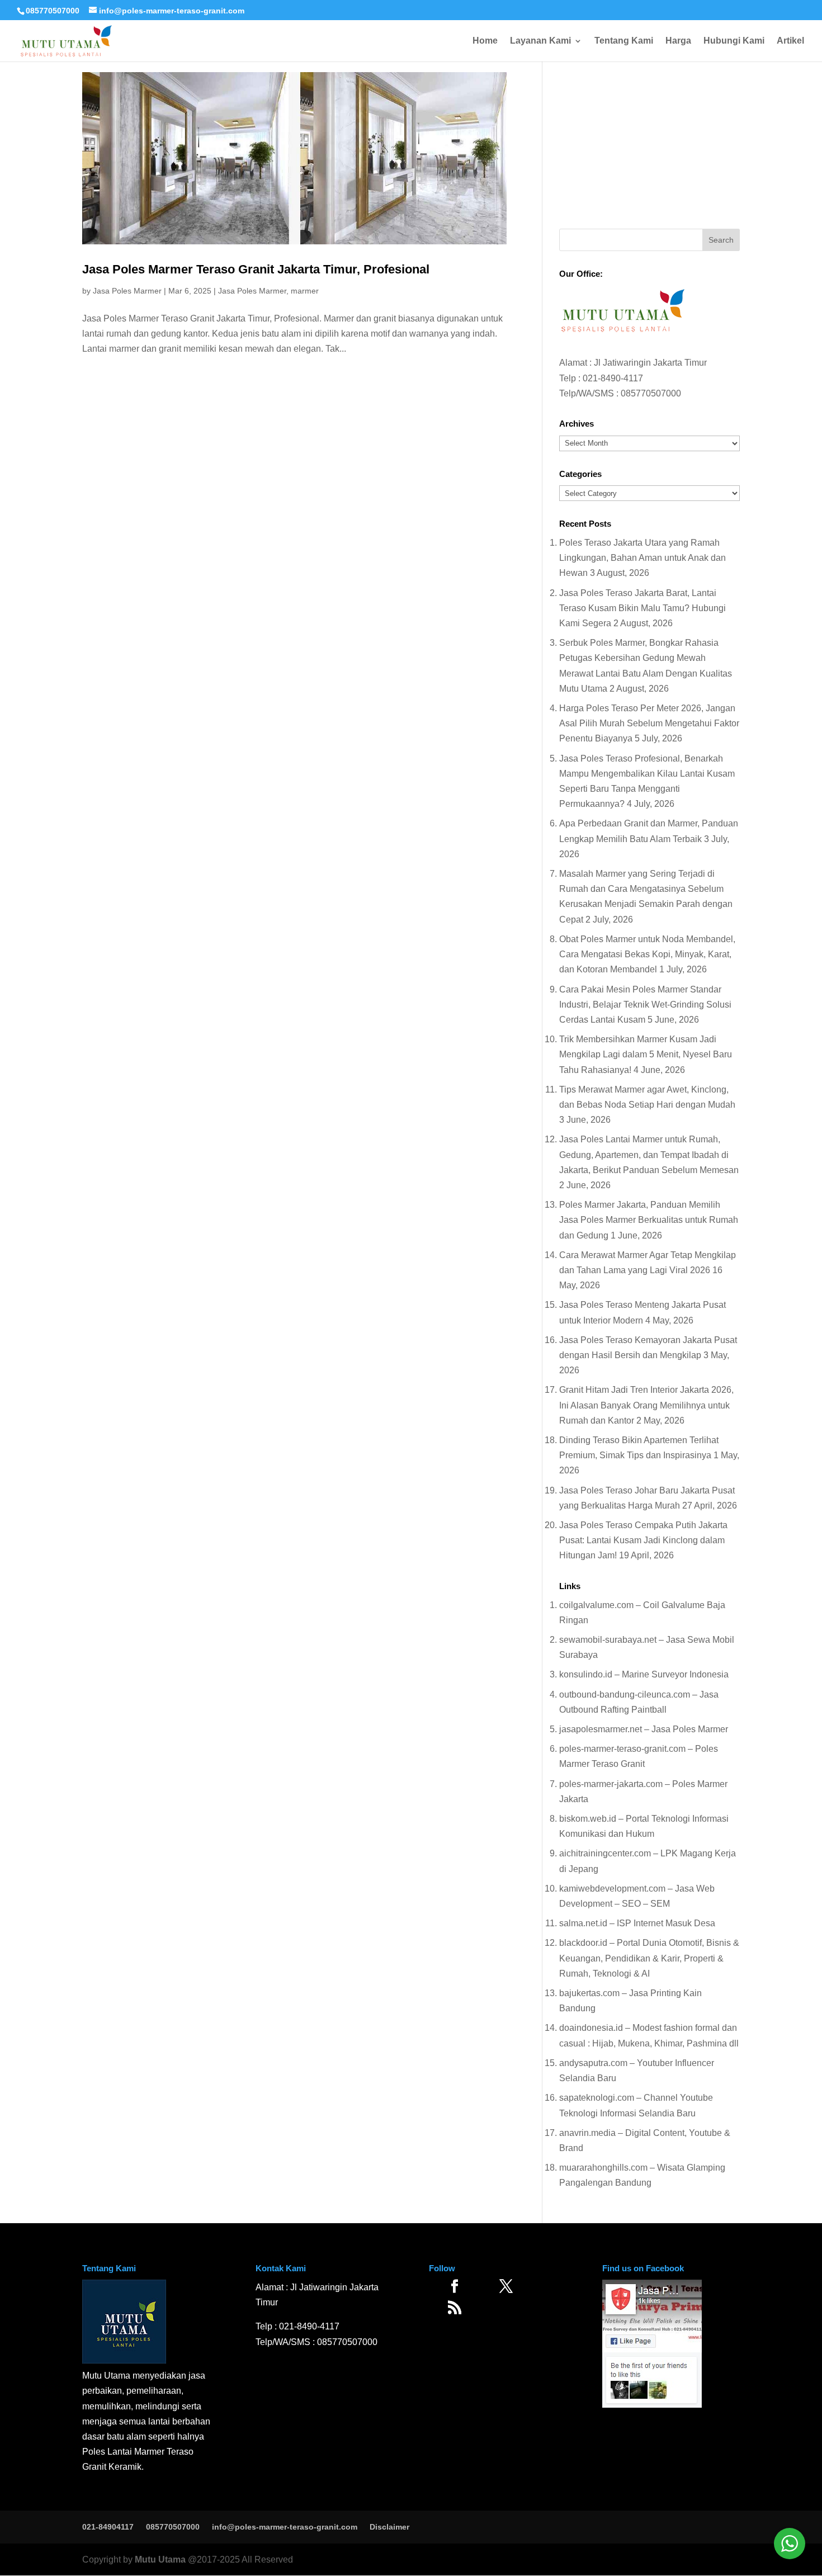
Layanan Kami (540, 41)
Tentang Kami (624, 41)
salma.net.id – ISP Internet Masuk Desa (637, 1923)
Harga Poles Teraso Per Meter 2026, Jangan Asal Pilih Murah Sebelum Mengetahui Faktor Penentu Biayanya (649, 723)
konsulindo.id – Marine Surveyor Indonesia (644, 1674)
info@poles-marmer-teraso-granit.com (285, 2527)
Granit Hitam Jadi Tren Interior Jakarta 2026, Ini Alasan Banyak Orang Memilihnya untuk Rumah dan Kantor (646, 1405)
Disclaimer (389, 2527)
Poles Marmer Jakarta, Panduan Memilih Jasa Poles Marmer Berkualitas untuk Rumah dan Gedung (649, 1220)
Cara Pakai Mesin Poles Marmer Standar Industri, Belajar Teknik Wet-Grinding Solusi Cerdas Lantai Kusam (645, 1005)
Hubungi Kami (734, 41)
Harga (678, 41)
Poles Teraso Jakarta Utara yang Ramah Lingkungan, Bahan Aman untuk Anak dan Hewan (643, 558)
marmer (305, 291)
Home (485, 41)
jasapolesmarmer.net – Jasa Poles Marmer (644, 1729)
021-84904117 (108, 2527)
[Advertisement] (649, 142)
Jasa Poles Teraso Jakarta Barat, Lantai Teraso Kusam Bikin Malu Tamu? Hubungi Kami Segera (643, 608)
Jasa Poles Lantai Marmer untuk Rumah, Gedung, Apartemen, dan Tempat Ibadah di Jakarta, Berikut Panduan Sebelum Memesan (649, 1154)
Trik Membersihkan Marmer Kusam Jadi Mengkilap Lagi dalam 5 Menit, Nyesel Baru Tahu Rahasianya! (646, 1054)
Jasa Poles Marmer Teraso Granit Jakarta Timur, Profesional (256, 269)
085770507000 (53, 11)
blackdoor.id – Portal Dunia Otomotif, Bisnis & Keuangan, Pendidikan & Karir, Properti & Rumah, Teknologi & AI (649, 1958)
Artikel (790, 41)
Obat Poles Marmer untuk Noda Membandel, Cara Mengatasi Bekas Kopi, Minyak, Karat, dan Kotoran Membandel (647, 954)
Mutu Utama (160, 2560)
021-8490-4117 (613, 378)
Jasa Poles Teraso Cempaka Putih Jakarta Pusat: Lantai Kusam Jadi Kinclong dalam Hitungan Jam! (643, 1540)
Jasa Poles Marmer (127, 291)
